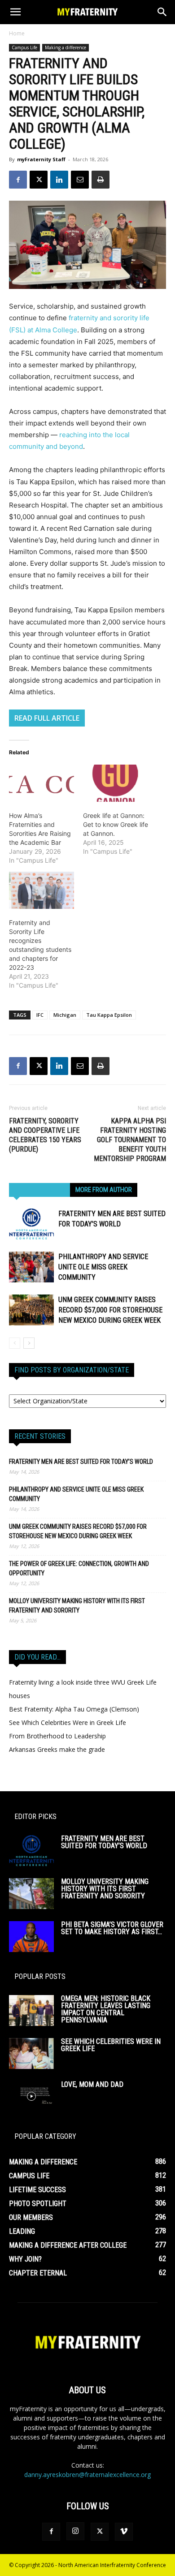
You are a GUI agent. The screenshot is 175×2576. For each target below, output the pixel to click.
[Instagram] (75, 2531)
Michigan (65, 1015)
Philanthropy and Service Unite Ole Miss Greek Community (103, 1267)
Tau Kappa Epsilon (109, 1015)
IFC (40, 1015)
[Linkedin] (59, 180)
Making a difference (66, 47)
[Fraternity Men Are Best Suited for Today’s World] (31, 1224)
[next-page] (29, 1343)
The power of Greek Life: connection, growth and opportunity (79, 1568)
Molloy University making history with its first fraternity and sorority (77, 1606)
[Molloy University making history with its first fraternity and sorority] (31, 1894)
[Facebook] (18, 180)
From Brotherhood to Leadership (57, 1736)
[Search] (162, 12)
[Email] (80, 180)
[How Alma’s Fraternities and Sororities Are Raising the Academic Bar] (42, 783)
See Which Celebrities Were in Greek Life (68, 1722)
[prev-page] (15, 1343)
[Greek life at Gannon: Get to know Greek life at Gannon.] (116, 783)
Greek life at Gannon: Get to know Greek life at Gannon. (116, 824)
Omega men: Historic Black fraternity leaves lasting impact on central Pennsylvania (106, 2009)
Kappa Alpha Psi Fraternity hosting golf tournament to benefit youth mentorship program (130, 1140)
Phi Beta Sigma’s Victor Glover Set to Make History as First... (112, 1928)
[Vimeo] (124, 2532)
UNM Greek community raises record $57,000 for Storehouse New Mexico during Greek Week (110, 1310)
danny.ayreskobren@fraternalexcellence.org (87, 2475)
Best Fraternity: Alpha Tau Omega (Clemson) (74, 1709)
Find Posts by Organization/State (72, 1370)
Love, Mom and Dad (92, 2084)
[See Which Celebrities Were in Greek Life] (31, 2053)
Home (17, 33)
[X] (39, 180)
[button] (15, 12)
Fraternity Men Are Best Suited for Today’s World (81, 1462)
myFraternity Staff (41, 159)
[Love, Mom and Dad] (31, 2096)
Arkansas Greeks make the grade (57, 1749)
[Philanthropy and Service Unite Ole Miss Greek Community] (31, 1267)
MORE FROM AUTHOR (104, 1190)
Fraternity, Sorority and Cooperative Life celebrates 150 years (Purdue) (45, 1135)
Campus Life (24, 47)
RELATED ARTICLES (39, 1190)
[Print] (101, 180)
